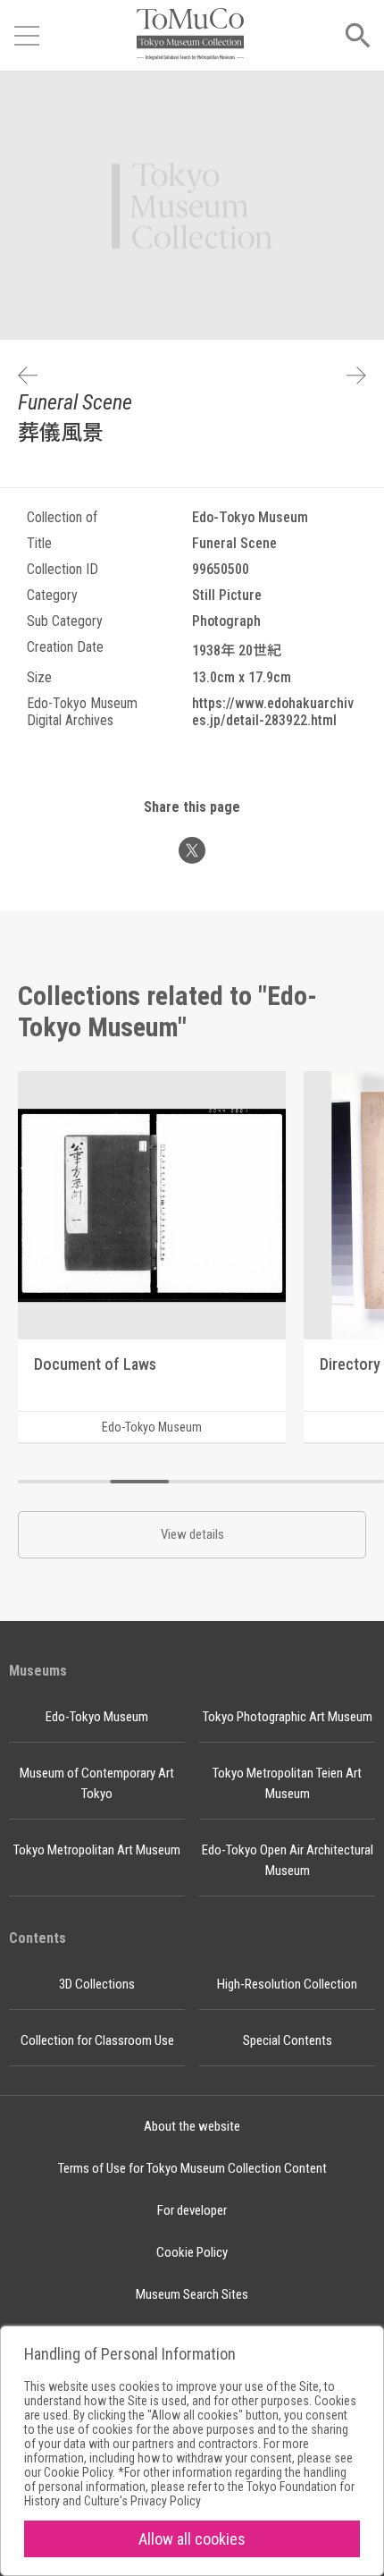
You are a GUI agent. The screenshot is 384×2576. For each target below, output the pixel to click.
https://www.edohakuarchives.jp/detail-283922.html (273, 712)
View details (192, 1534)
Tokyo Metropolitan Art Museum (97, 1850)
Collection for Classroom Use (97, 2040)
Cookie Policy (192, 2252)
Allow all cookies (192, 2539)
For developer (192, 2210)
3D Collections (97, 1984)
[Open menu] (27, 36)
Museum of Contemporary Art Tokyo (97, 1783)
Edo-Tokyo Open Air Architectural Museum (288, 1860)
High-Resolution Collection (287, 1984)
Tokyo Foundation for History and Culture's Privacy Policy (189, 2494)
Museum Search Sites (192, 2294)
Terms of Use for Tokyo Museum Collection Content (192, 2168)
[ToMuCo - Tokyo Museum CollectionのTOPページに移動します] (190, 35)
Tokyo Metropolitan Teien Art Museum (287, 1783)
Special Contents (288, 2040)
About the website (192, 2126)
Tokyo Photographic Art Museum (288, 1717)
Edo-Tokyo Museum (97, 1717)
